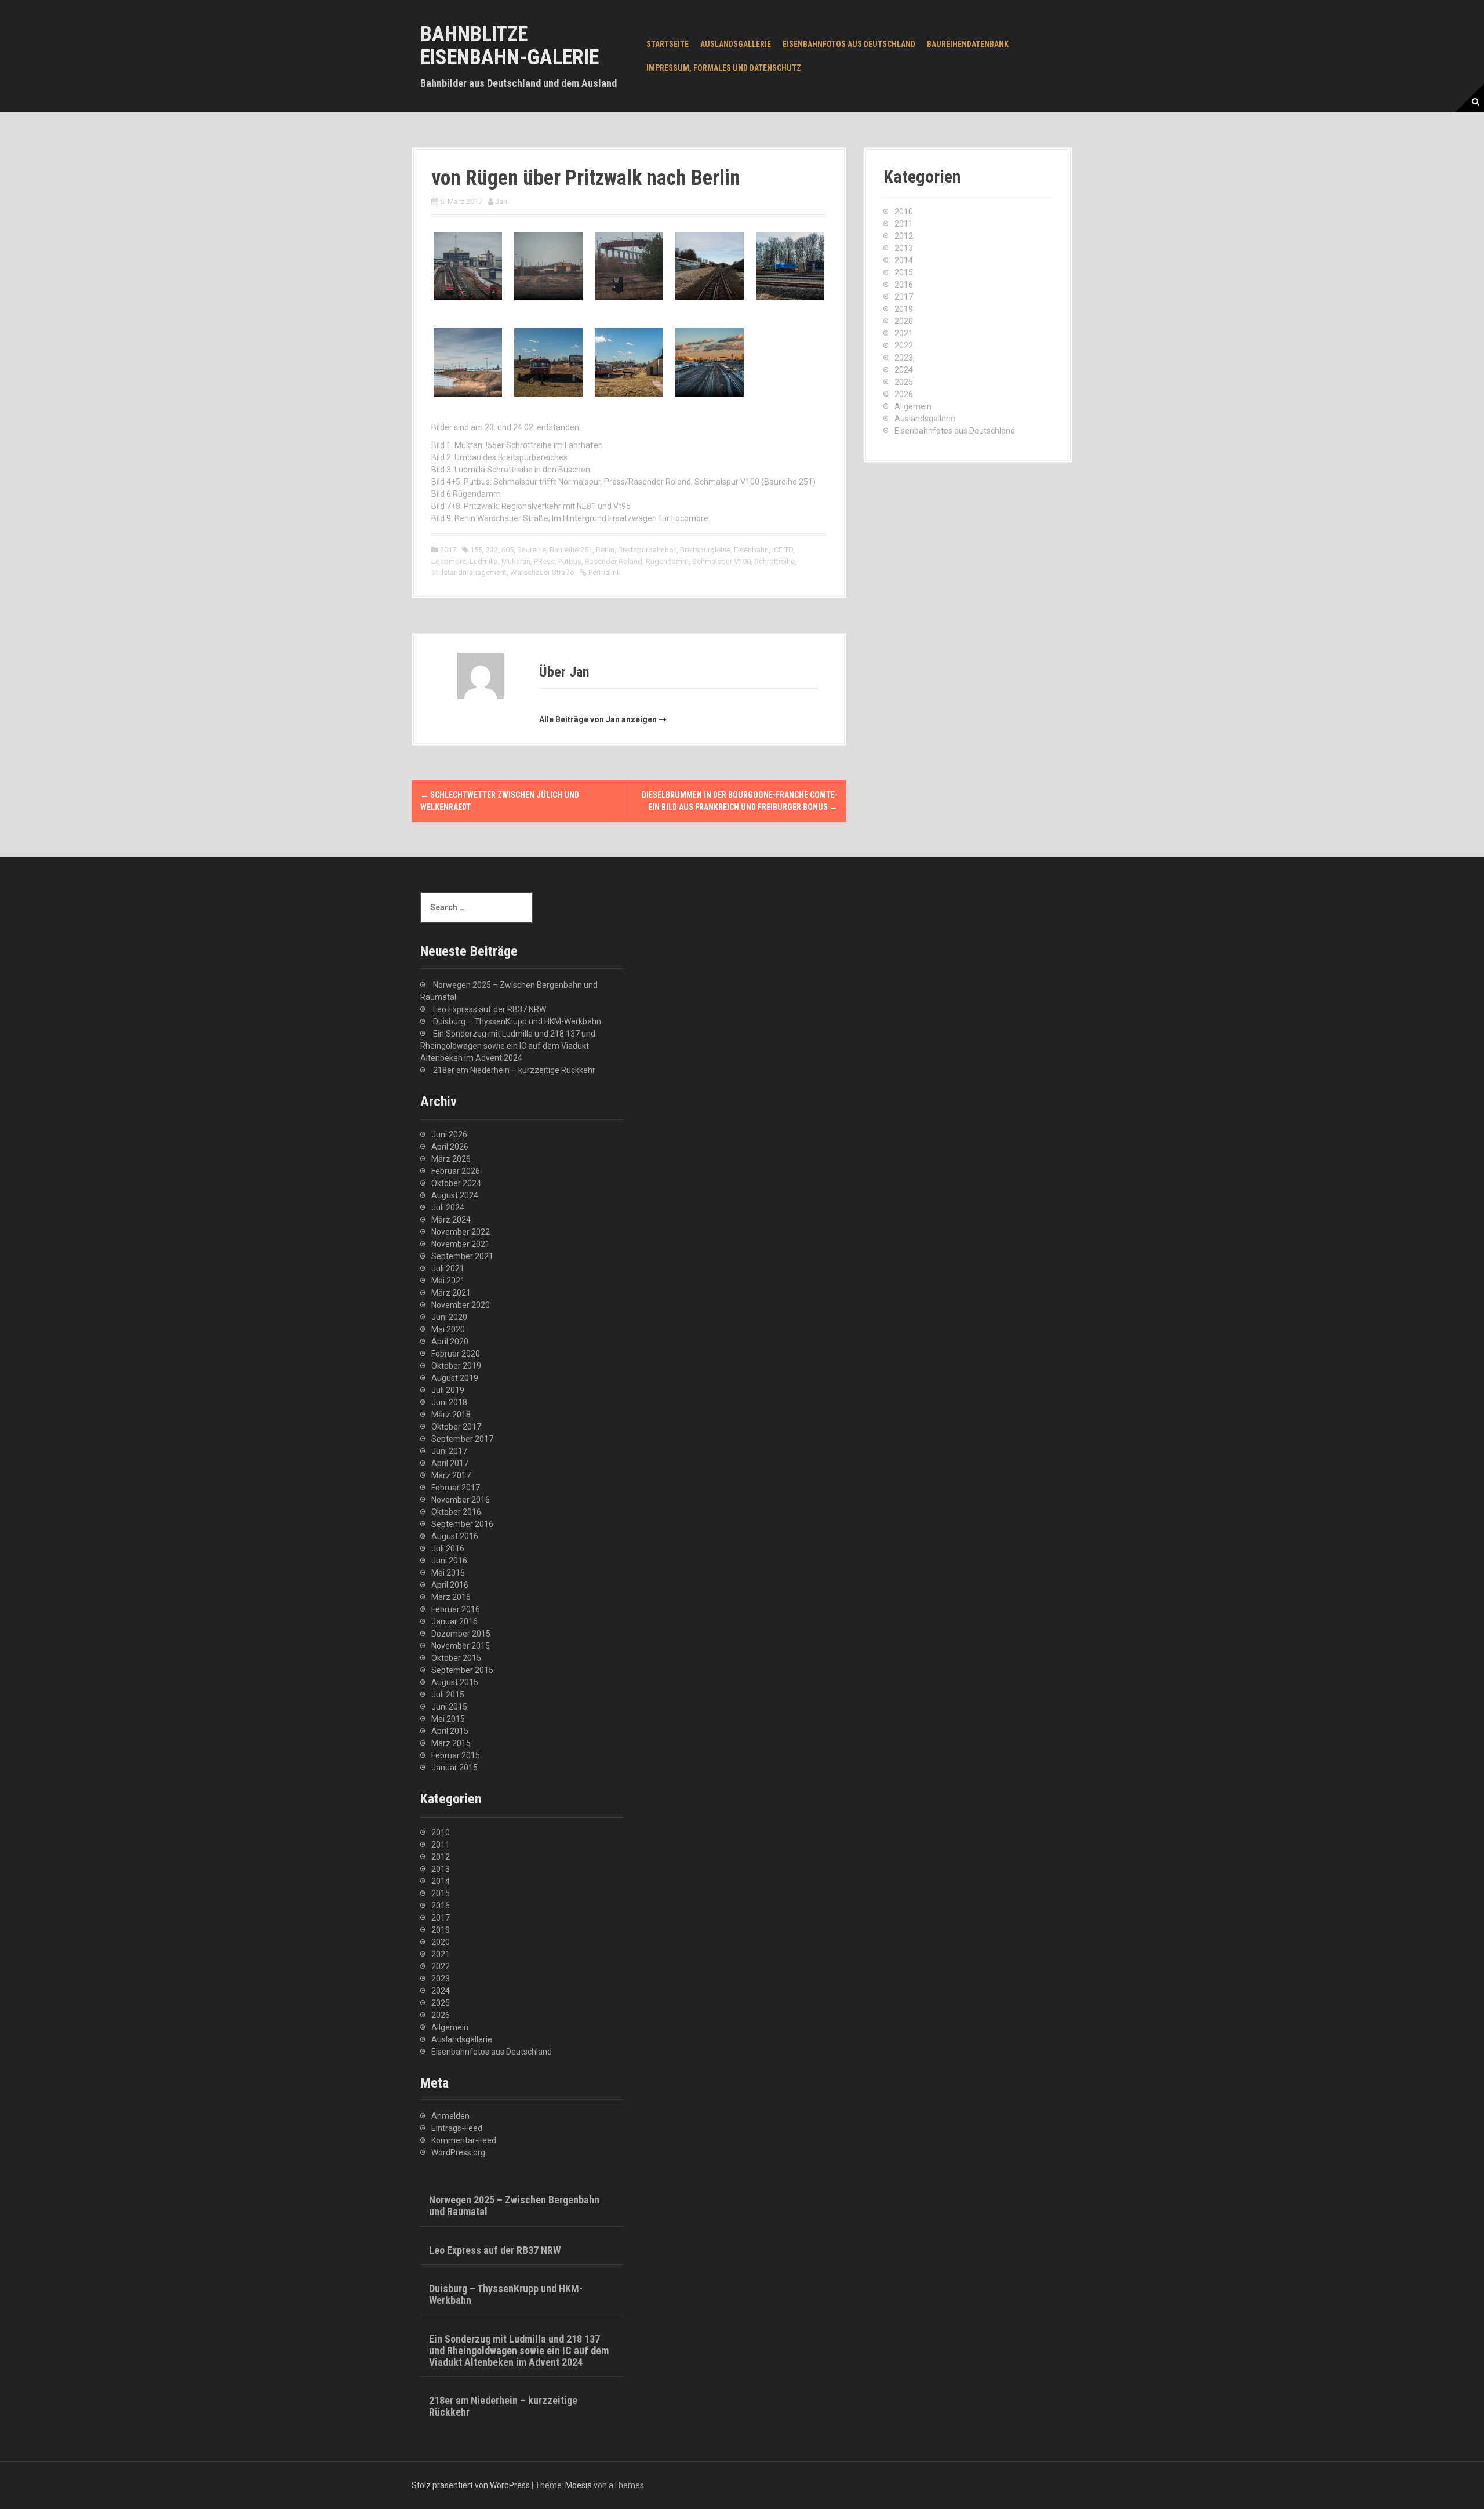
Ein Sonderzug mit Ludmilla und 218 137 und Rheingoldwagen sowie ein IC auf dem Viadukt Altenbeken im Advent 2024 (508, 1046)
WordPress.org (458, 2152)
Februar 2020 (456, 1354)
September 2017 (462, 1439)
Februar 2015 (456, 1755)
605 (508, 550)
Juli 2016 (448, 1548)
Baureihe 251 (571, 550)
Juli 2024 (448, 1208)
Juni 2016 (449, 1561)
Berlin (605, 550)
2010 (904, 212)
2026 (904, 394)
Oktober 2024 (456, 1183)
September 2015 (462, 1670)
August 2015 (455, 1682)
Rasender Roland (614, 561)
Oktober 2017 (456, 1427)
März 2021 (451, 1293)
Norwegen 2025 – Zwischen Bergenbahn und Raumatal (514, 2206)
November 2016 (461, 1500)
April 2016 (450, 1585)
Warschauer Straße (542, 572)
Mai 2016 (448, 1573)
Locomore (449, 561)
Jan (501, 201)
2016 (904, 285)
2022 (904, 346)
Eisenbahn (751, 550)
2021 (904, 333)
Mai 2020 (448, 1329)
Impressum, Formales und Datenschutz (724, 68)
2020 (904, 321)
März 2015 (451, 1743)
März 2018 (451, 1415)
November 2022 (461, 1232)
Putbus (570, 561)
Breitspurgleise (705, 550)
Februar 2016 (456, 1609)
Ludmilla (484, 561)
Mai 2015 (448, 1719)
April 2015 (450, 1731)
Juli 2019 (448, 1390)
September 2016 (462, 1524)
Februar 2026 (456, 1171)
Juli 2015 (448, 1695)
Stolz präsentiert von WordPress (471, 2485)
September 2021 (462, 1256)
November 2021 (461, 1244)
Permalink (604, 572)
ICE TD (783, 550)
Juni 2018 (449, 1402)
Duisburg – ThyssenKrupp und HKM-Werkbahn (517, 1021)
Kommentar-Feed (464, 2140)
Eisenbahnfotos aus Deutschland (849, 44)
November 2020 (461, 1305)
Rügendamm (667, 561)
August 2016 (455, 1536)
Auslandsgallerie (736, 44)
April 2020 (450, 1341)
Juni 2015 (449, 1707)
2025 (904, 382)
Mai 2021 (448, 1281)
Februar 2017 (456, 1488)
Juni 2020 (449, 1317)
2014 (904, 260)
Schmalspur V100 (721, 561)
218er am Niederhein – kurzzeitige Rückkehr (514, 1070)
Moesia (579, 2485)
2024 (904, 370)
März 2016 (451, 1597)
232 (492, 550)
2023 (904, 358)
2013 (904, 248)
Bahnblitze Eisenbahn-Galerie (510, 46)
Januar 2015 (454, 1768)
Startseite (668, 44)
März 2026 (451, 1159)
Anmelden (450, 2116)
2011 (904, 224)
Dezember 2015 (461, 1634)
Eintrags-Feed (457, 2128)
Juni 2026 (449, 1134)
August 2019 (455, 1378)
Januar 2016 (454, 1621)
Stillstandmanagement (469, 572)
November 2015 (461, 1646)
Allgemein (913, 406)
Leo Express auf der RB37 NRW (490, 1009)
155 (476, 550)
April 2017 (450, 1463)
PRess (544, 561)
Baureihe (532, 550)
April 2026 (450, 1147)
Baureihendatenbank (968, 44)
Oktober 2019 (456, 1366)
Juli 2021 (448, 1268)
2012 (904, 236)
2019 (904, 309)
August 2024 (455, 1195)
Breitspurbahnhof (647, 550)
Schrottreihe (774, 561)
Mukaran (516, 561)
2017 (448, 550)
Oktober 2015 (456, 1658)
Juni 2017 (449, 1451)
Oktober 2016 (456, 1512)
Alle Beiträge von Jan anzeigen (598, 719)
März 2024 (451, 1220)
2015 (904, 272)
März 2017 (451, 1475)
